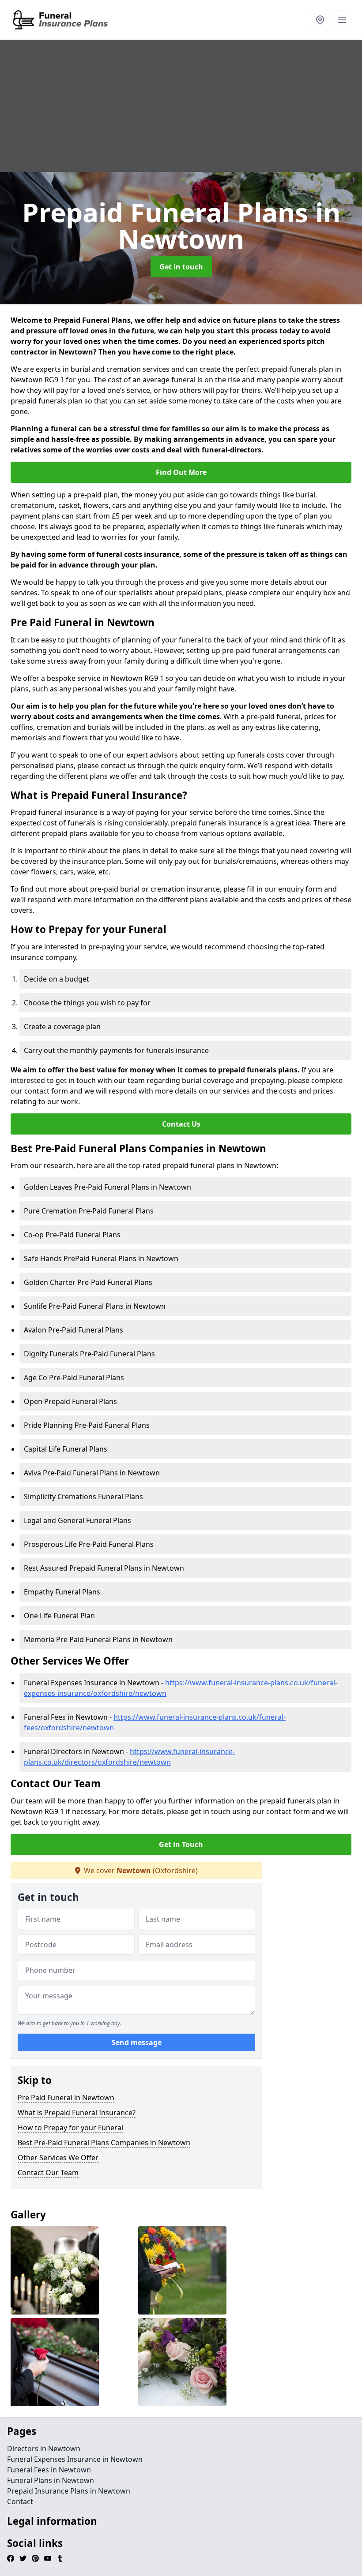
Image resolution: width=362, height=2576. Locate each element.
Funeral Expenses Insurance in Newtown (75, 2459)
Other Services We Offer (58, 2158)
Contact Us (181, 1124)
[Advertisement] (181, 106)
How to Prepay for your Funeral (70, 2128)
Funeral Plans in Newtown (51, 2480)
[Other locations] (320, 20)
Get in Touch (181, 1844)
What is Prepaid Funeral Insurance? (77, 2113)
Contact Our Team (48, 2173)
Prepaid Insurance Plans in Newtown (69, 2491)
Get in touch (181, 267)
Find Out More (181, 472)
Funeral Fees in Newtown (49, 2470)
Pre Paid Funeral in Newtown (66, 2098)
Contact (20, 2501)
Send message (137, 2042)
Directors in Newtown (44, 2449)
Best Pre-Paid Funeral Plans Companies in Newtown (104, 2143)
